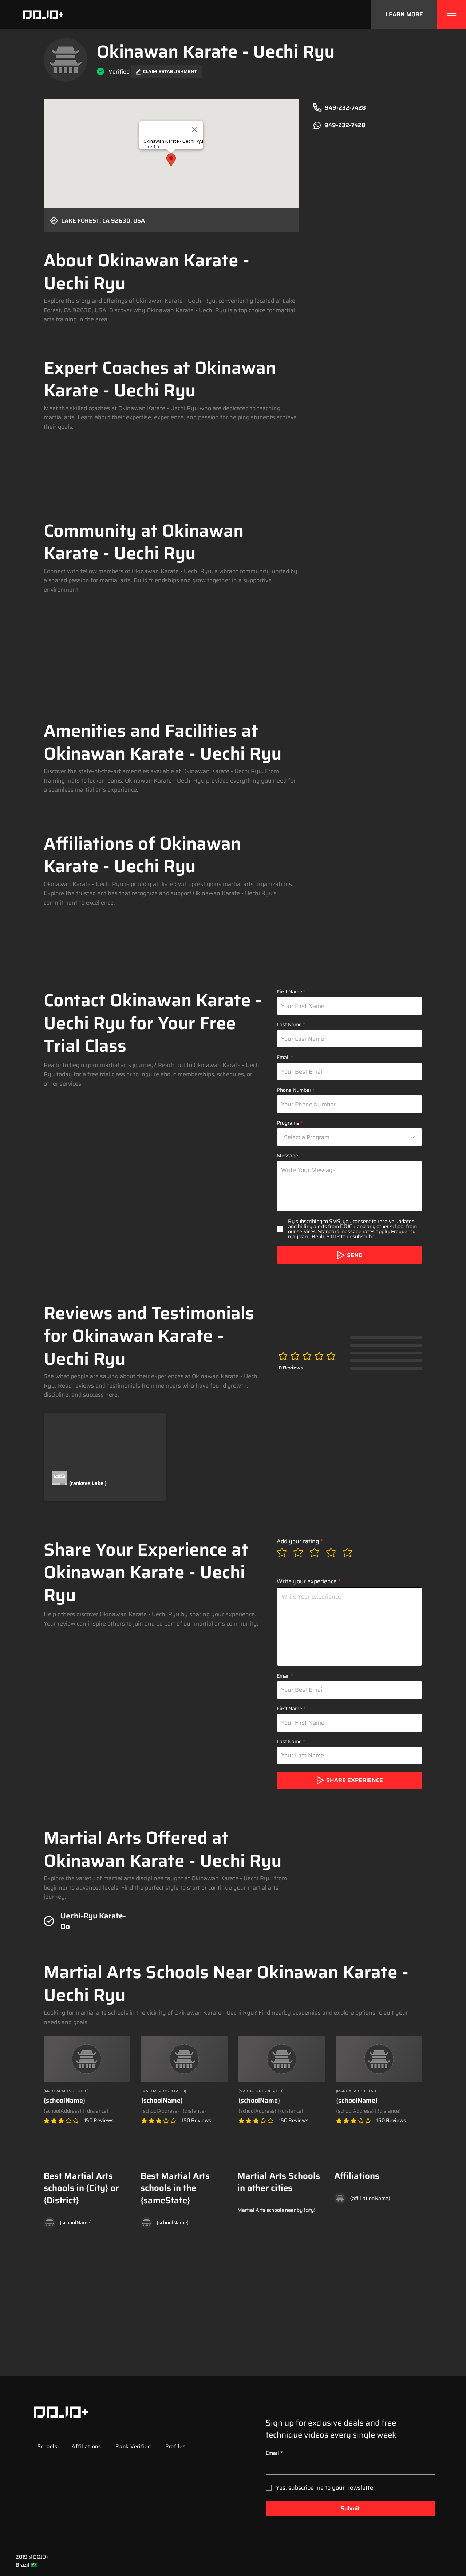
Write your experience (307, 1581)
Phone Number (294, 1090)
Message (287, 1156)
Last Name (289, 1024)
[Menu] (451, 15)
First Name (289, 992)
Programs (288, 1123)
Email (283, 1057)
